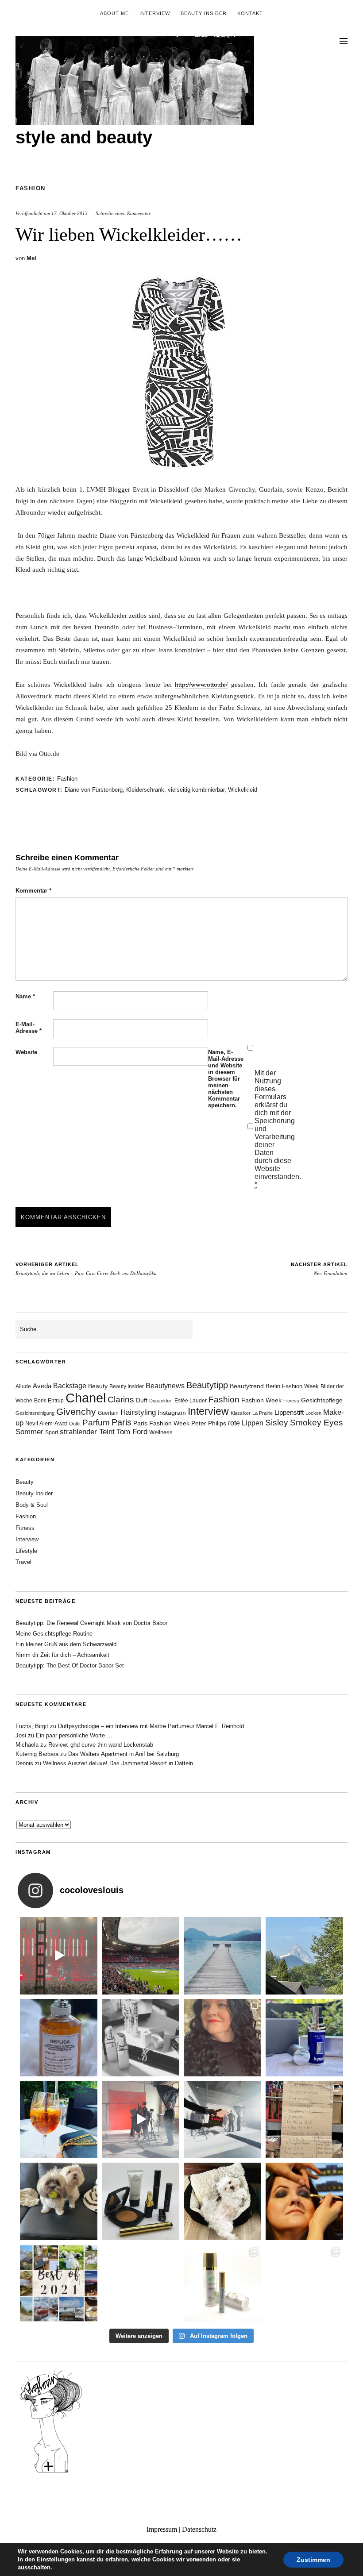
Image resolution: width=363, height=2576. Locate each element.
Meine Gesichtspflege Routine (54, 1634)
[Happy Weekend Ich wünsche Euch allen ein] (222, 2201)
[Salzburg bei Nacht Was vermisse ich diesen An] (304, 2283)
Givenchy (76, 1411)
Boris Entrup (49, 1401)
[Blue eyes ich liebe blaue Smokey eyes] (304, 2201)
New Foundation (319, 1269)
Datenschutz (199, 2529)
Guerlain (108, 1413)
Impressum (162, 2529)
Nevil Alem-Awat (46, 1423)
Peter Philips (209, 1423)
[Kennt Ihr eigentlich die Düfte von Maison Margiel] (59, 2038)
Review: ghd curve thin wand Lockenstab (101, 1745)
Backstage (70, 1386)
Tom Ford (132, 1432)
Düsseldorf (161, 1401)
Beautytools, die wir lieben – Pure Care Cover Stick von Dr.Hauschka (86, 1269)
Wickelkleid (243, 790)
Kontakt (250, 13)
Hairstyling (138, 1412)
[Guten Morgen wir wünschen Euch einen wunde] (59, 2201)
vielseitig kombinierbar (196, 790)
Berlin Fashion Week (292, 1386)
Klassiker (241, 1413)
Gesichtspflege (322, 1400)
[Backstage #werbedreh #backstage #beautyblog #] (141, 2120)
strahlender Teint (87, 1432)
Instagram (172, 1413)
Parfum (96, 1423)
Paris (122, 1422)
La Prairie (263, 1413)
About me (114, 13)
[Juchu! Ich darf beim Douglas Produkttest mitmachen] (304, 2038)
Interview (155, 13)
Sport (52, 1432)
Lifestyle (26, 1551)
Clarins (121, 1400)
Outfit (75, 1424)
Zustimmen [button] (313, 2560)
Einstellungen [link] (56, 2559)
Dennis (24, 1763)
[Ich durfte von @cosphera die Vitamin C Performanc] (222, 2283)
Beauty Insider (204, 13)
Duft (142, 1400)
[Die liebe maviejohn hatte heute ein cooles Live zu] (141, 2201)
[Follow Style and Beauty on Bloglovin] (51, 2472)
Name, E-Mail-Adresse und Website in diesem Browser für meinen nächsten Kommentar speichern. (226, 1079)
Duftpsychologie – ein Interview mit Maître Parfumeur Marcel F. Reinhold (151, 1726)
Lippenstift (289, 1412)
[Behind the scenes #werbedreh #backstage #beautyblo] (222, 2120)
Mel (31, 258)
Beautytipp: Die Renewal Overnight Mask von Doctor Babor (91, 1623)
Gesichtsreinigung (35, 1413)
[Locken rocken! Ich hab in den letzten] (222, 2038)
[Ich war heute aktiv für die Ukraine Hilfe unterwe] (304, 2120)
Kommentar (33, 891)
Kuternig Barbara (37, 1754)
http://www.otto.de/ (201, 685)
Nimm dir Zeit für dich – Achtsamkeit (62, 1655)
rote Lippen (246, 1423)
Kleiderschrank (145, 790)
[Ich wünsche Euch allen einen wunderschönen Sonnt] (59, 2120)
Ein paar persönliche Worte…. (74, 1735)
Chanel (86, 1398)
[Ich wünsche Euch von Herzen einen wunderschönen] (59, 2283)
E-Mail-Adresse (29, 1028)
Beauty (98, 1386)
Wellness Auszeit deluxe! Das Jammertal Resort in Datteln (118, 1763)
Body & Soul (32, 1505)
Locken (313, 1413)
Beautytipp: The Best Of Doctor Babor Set (70, 1665)
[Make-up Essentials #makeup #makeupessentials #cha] (141, 2038)
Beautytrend (247, 1386)
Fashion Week (261, 1400)
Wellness (161, 1432)
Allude (23, 1386)
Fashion (31, 188)
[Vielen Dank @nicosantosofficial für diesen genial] (59, 1956)
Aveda (42, 1386)
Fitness (291, 1401)
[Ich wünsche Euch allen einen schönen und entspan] (141, 1956)
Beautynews (165, 1386)
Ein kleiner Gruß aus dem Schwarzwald (66, 1644)
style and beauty (84, 137)
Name (25, 996)
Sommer (29, 1432)
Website (26, 1052)
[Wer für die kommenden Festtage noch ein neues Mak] (141, 2283)
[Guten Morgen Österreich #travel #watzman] (304, 1956)
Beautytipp (207, 1385)
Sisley (277, 1423)
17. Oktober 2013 (70, 213)
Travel (23, 1562)
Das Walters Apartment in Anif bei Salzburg (124, 1754)
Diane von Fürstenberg (94, 790)
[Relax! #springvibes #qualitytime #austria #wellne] (222, 1956)
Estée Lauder (191, 1401)
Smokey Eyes (317, 1423)
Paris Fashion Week (161, 1423)
